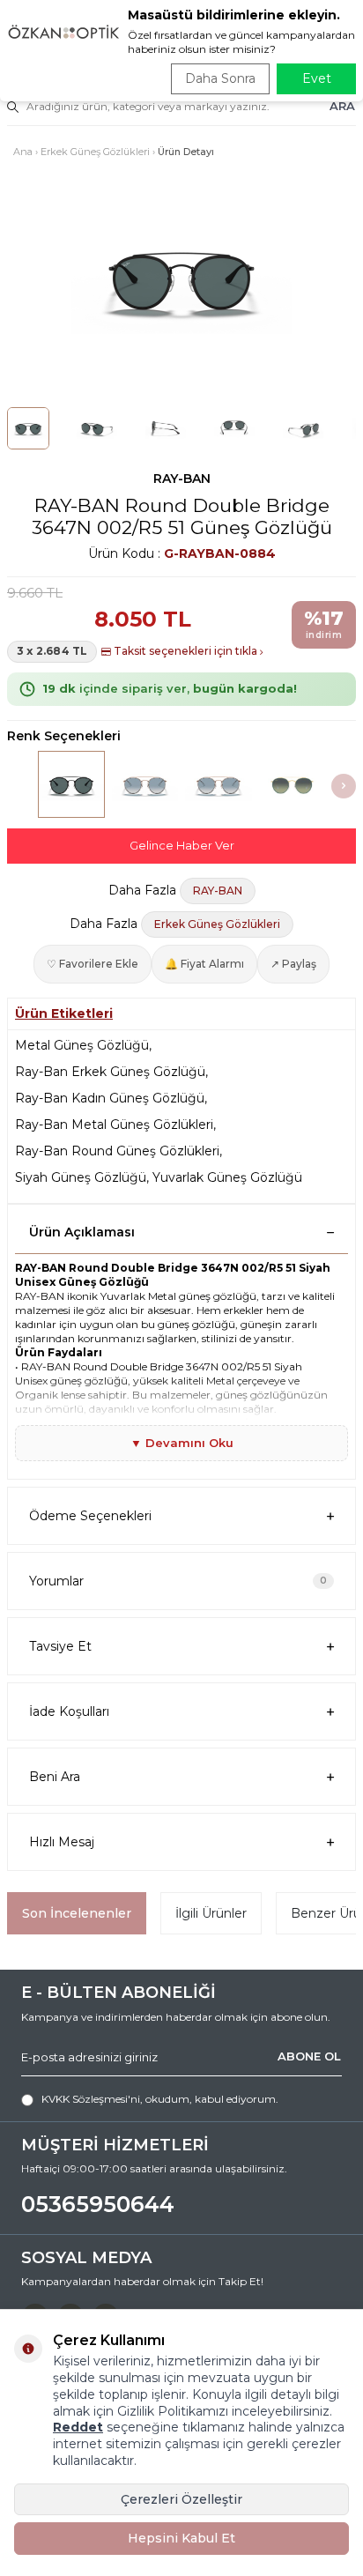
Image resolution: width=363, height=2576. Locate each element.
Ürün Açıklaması (82, 1232)
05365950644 (98, 2204)
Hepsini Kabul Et (181, 2538)
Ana (23, 152)
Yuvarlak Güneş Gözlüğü (227, 1177)
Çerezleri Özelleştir (181, 2499)
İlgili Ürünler (211, 1913)
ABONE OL (309, 2056)
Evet (317, 78)
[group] (181, 278)
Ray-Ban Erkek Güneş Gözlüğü (110, 1072)
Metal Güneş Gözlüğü (82, 1045)
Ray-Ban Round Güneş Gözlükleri (117, 1151)
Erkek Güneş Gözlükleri (95, 152)
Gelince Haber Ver (182, 845)
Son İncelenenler (77, 1913)
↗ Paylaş (293, 964)
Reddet (78, 2427)
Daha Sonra (220, 78)
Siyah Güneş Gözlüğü (81, 1177)
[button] (344, 786)
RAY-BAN (182, 479)
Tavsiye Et (60, 1646)
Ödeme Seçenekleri (90, 1516)
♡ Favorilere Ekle (93, 964)
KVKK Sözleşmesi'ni (91, 2099)
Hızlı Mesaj (62, 1842)
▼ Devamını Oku (182, 1443)
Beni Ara (55, 1777)
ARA (342, 106)
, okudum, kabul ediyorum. (160, 2099)
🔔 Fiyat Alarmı (204, 964)
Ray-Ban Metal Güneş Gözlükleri (114, 1125)
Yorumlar (178, 1581)
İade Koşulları (69, 1711)
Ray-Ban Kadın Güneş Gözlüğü (110, 1098)
